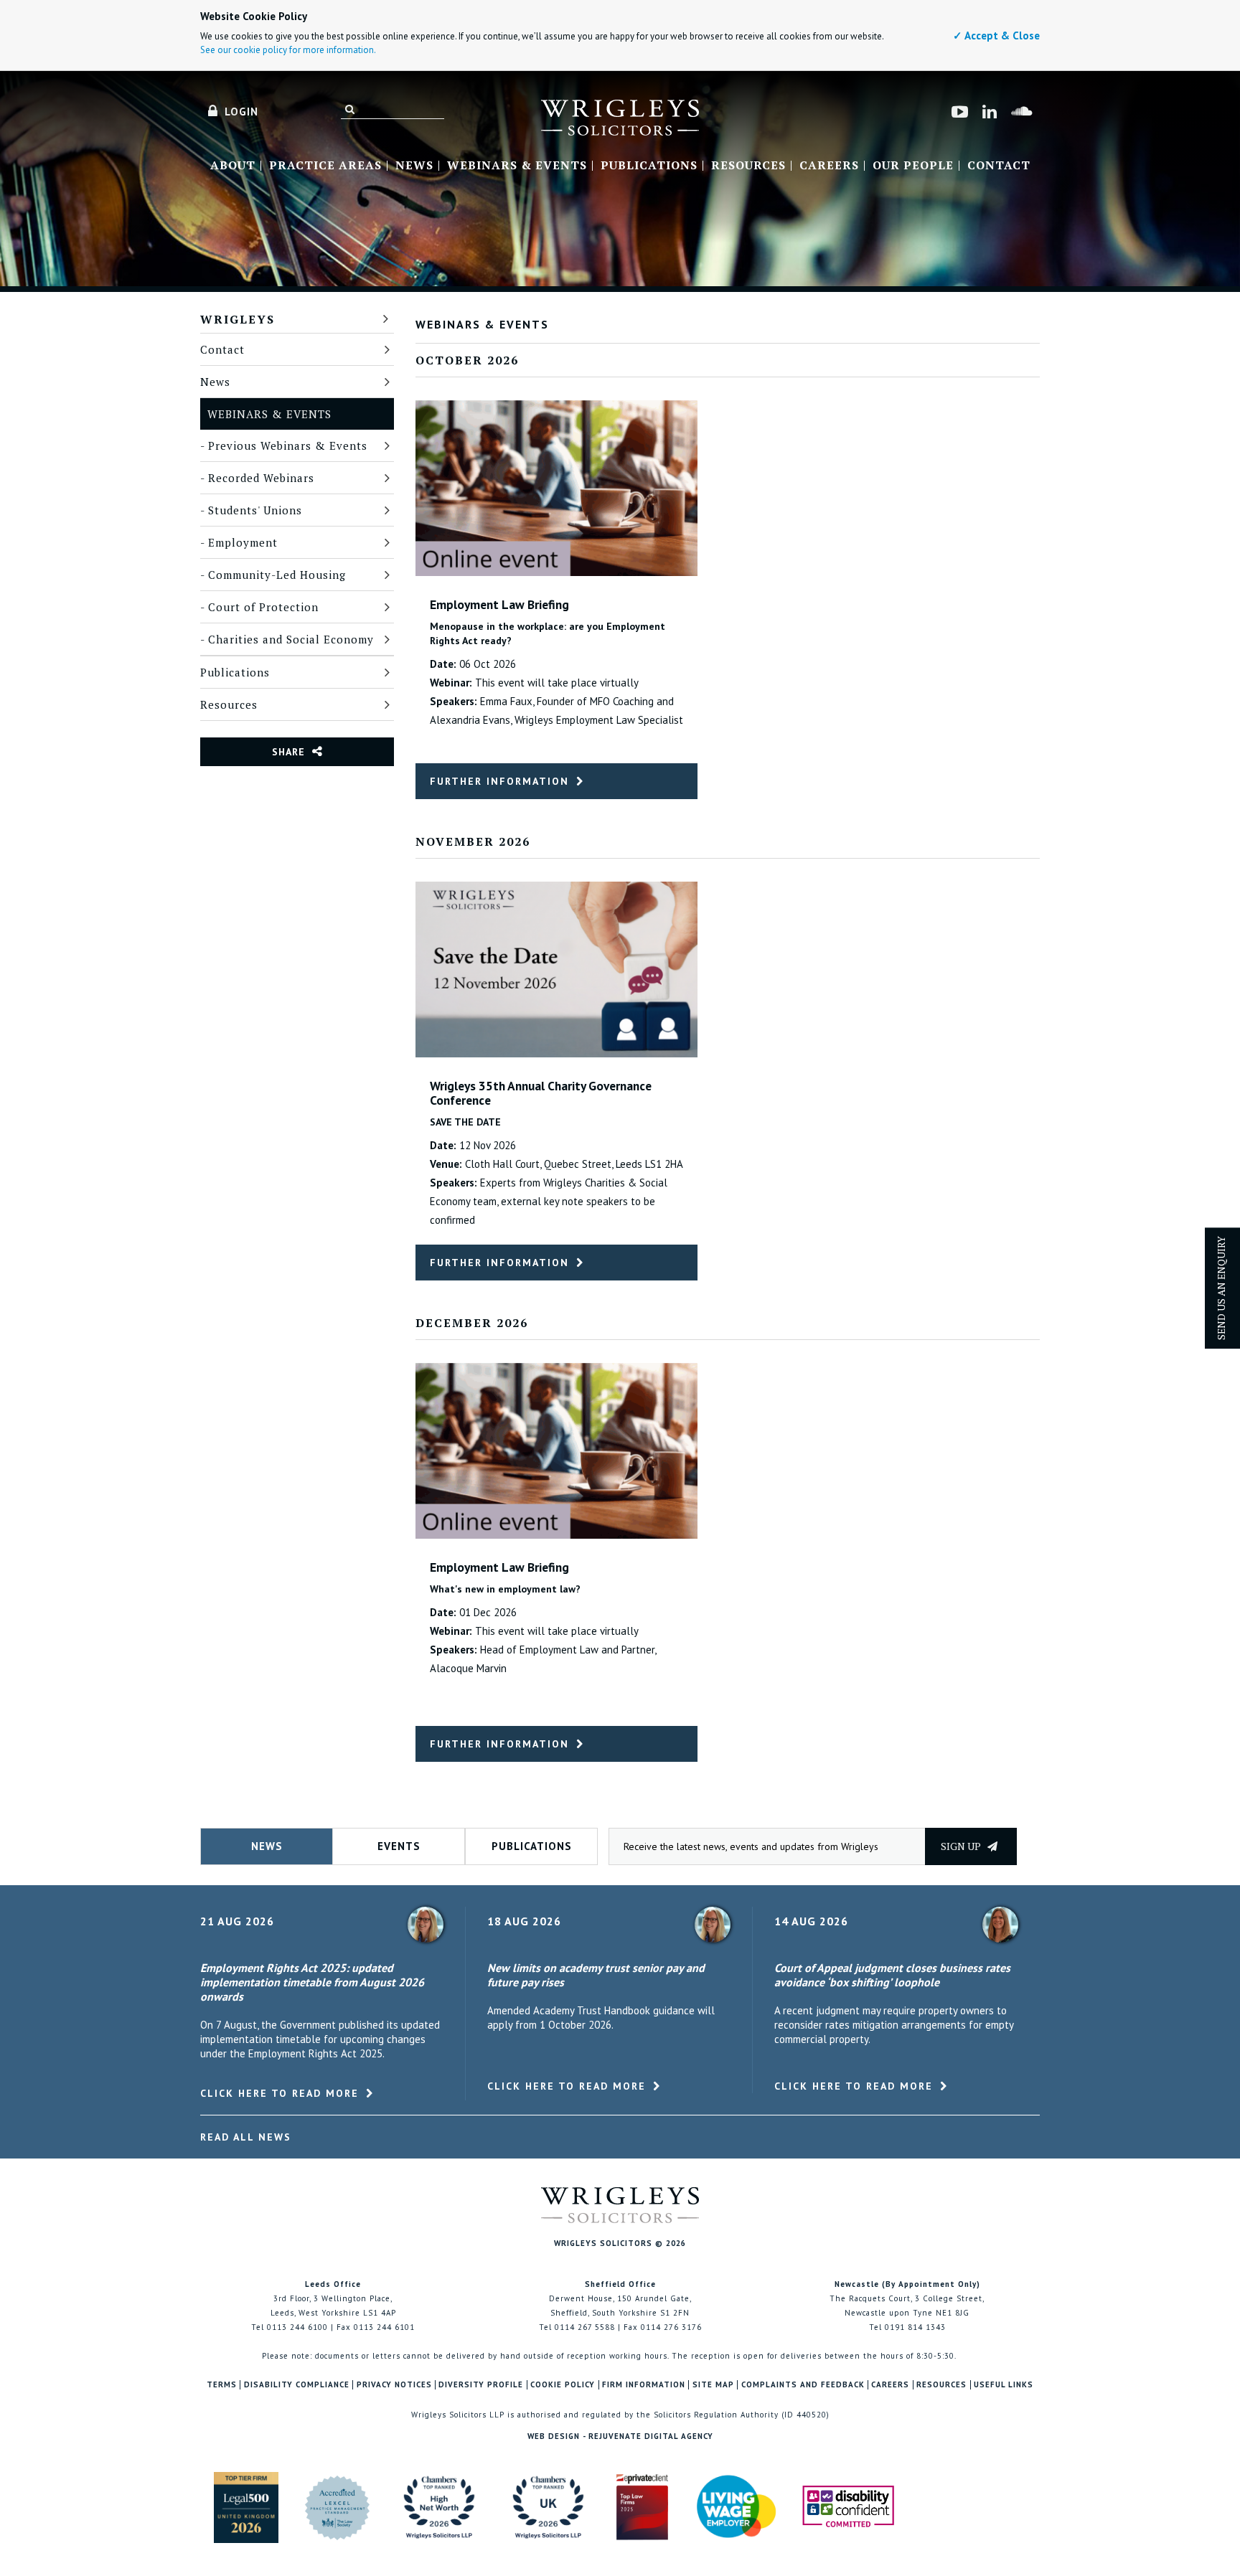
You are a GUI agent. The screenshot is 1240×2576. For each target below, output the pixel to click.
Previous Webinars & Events (288, 445)
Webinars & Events (517, 166)
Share (288, 752)
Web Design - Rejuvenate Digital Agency (620, 2436)
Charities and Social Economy (291, 639)
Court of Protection (263, 607)
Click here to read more (280, 2093)
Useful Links (1004, 2385)
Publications (649, 166)
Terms (222, 2385)
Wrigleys (238, 319)
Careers (829, 166)
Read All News (246, 2137)
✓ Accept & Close (996, 36)
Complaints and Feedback (803, 2385)
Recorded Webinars (261, 478)
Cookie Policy (563, 2385)
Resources (748, 166)
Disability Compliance (297, 2385)
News (414, 166)
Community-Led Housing (277, 575)
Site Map (713, 2385)
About (233, 166)
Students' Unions (255, 510)
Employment (243, 542)
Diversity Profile (481, 2385)
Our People (913, 166)
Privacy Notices (394, 2385)
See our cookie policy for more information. (288, 50)
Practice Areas (325, 166)
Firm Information (644, 2385)
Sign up (962, 1846)
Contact (999, 166)
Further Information (499, 781)
